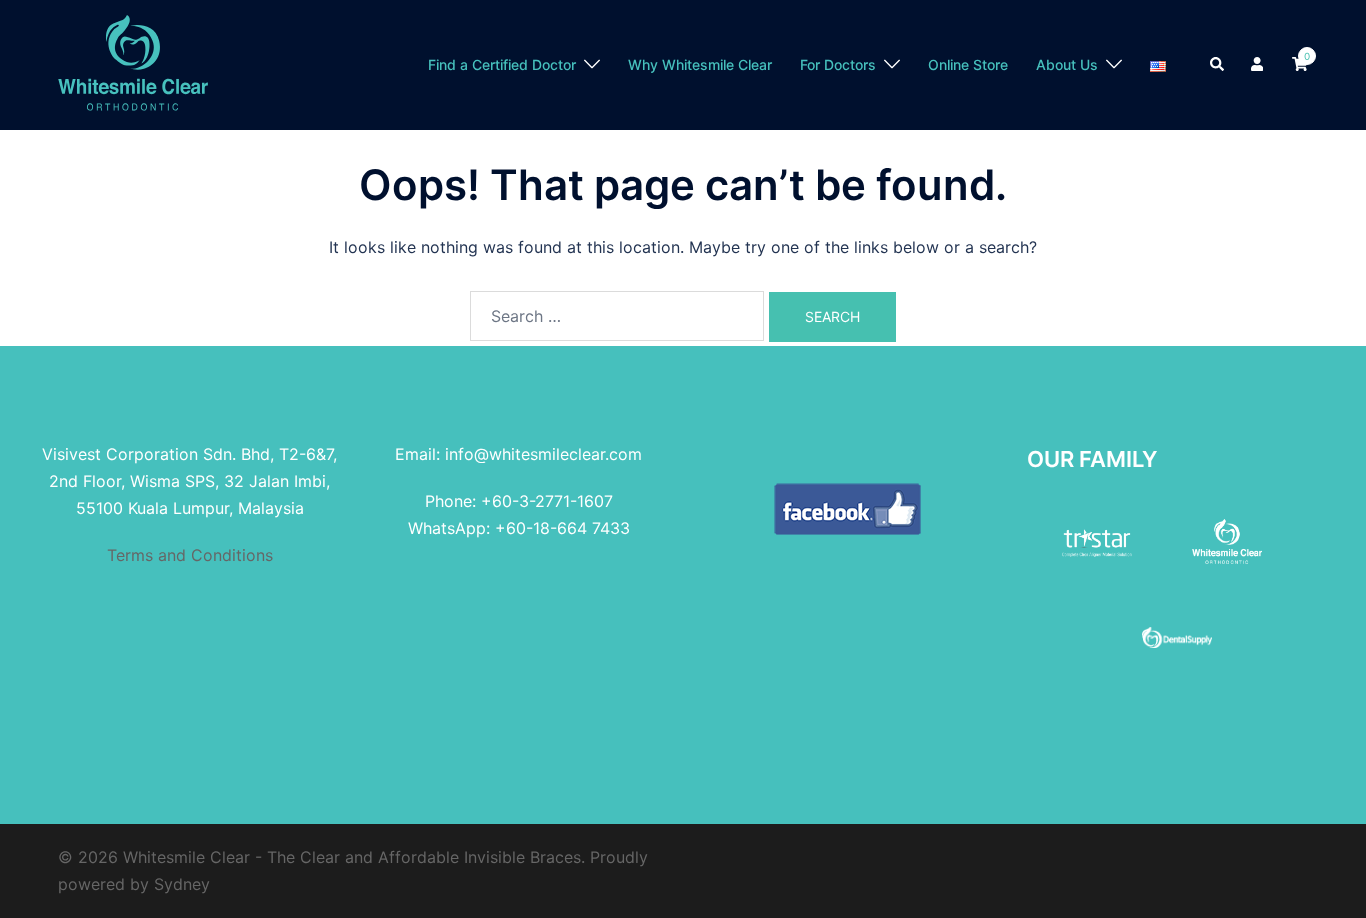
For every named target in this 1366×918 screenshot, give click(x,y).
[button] (1218, 65)
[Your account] (1259, 65)
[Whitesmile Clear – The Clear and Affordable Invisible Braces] (133, 63)
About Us (1067, 64)
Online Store (968, 64)
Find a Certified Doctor (502, 64)
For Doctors (838, 64)
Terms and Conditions (190, 555)
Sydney (182, 884)
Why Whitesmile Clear (700, 64)
